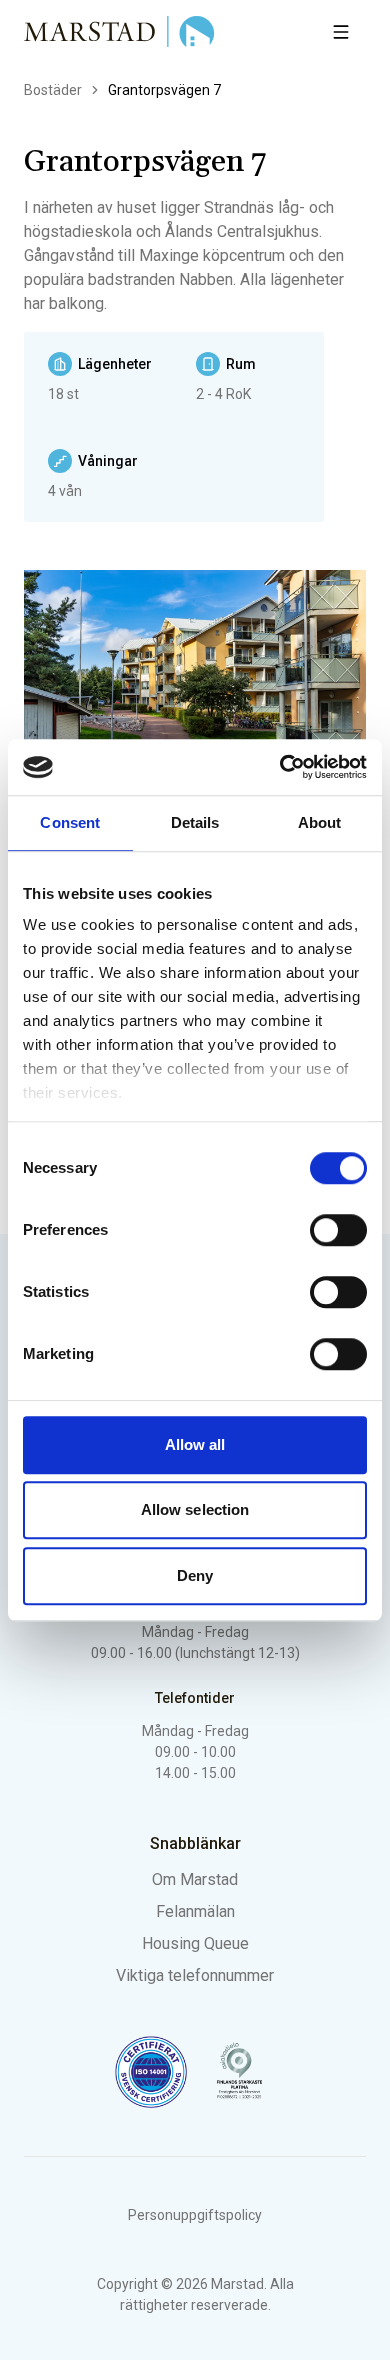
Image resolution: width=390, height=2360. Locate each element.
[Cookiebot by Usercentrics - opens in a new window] (280, 767)
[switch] (338, 1230)
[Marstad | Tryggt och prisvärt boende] (120, 31)
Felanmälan (195, 1911)
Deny (195, 1575)
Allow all (195, 1444)
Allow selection (195, 1509)
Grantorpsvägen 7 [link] (164, 90)
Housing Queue (195, 1943)
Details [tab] (195, 822)
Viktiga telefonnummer (195, 1975)
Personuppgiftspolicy (195, 2215)
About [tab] (320, 822)
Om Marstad (195, 1879)
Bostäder (53, 90)
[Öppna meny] (341, 32)
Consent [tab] (70, 822)
